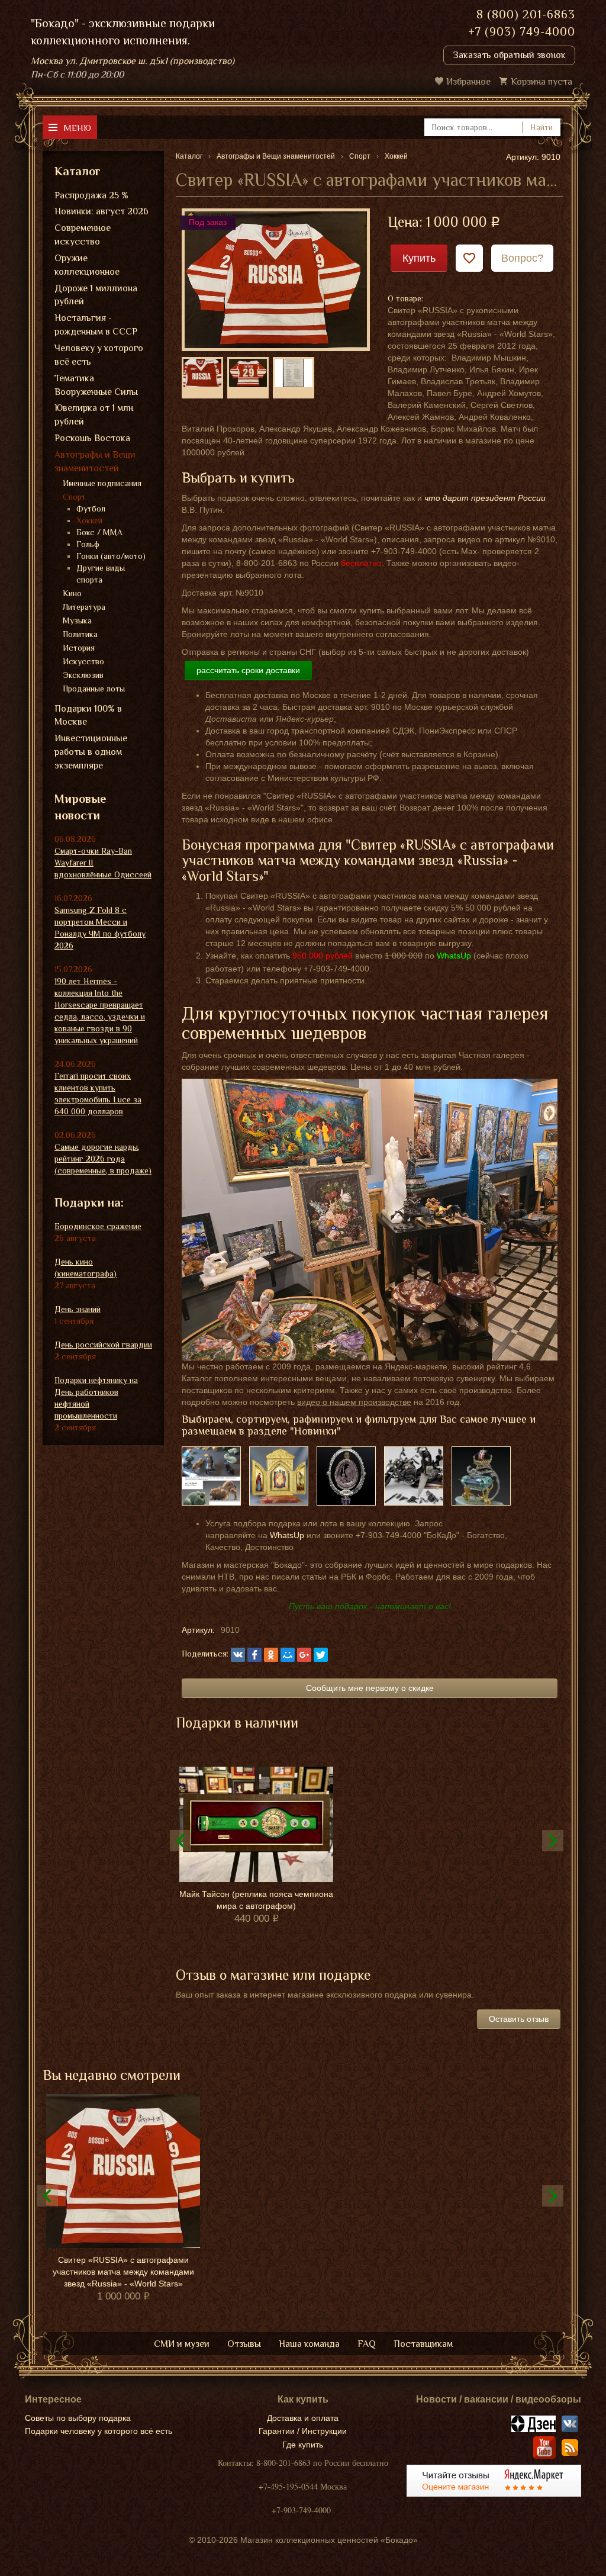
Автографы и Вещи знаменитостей (95, 462)
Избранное (468, 82)
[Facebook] (254, 1655)
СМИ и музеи (182, 2344)
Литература (84, 607)
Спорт (74, 497)
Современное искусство (83, 235)
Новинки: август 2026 (101, 211)
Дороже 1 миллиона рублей (96, 295)
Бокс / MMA (99, 532)
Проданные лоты (94, 689)
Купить (419, 258)
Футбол (91, 509)
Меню (77, 128)
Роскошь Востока (92, 438)
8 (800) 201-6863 (526, 14)
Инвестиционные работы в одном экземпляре (91, 752)
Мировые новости (80, 807)
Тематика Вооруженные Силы (96, 385)
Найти (541, 127)
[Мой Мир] (288, 1655)
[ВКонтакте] (238, 1655)
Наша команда (309, 2344)
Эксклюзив (83, 675)
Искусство (83, 661)
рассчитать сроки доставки (248, 670)
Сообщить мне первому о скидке (370, 1688)
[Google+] (304, 1655)
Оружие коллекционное (87, 265)
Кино (72, 593)
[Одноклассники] (271, 1655)
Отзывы (244, 2344)
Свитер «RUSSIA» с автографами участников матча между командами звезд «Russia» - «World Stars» (123, 2272)
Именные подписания (102, 483)
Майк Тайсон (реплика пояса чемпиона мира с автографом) (256, 1900)
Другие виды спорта (101, 574)
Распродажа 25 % (91, 195)
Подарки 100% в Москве (88, 715)
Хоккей (89, 520)
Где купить (303, 2445)
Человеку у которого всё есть (99, 355)
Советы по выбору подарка (78, 2418)
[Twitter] (321, 1655)
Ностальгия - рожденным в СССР (96, 325)
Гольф (88, 544)
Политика (80, 634)
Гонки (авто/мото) (111, 556)
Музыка (77, 620)
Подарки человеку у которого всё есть (99, 2431)
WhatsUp (287, 1535)
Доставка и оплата (303, 2418)
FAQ (367, 2344)
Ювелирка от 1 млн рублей (94, 415)
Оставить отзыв (519, 2019)
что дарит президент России (485, 498)
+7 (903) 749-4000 (522, 31)
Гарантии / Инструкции (303, 2431)
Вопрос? (522, 258)
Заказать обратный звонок (509, 55)
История (79, 648)
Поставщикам (423, 2344)
